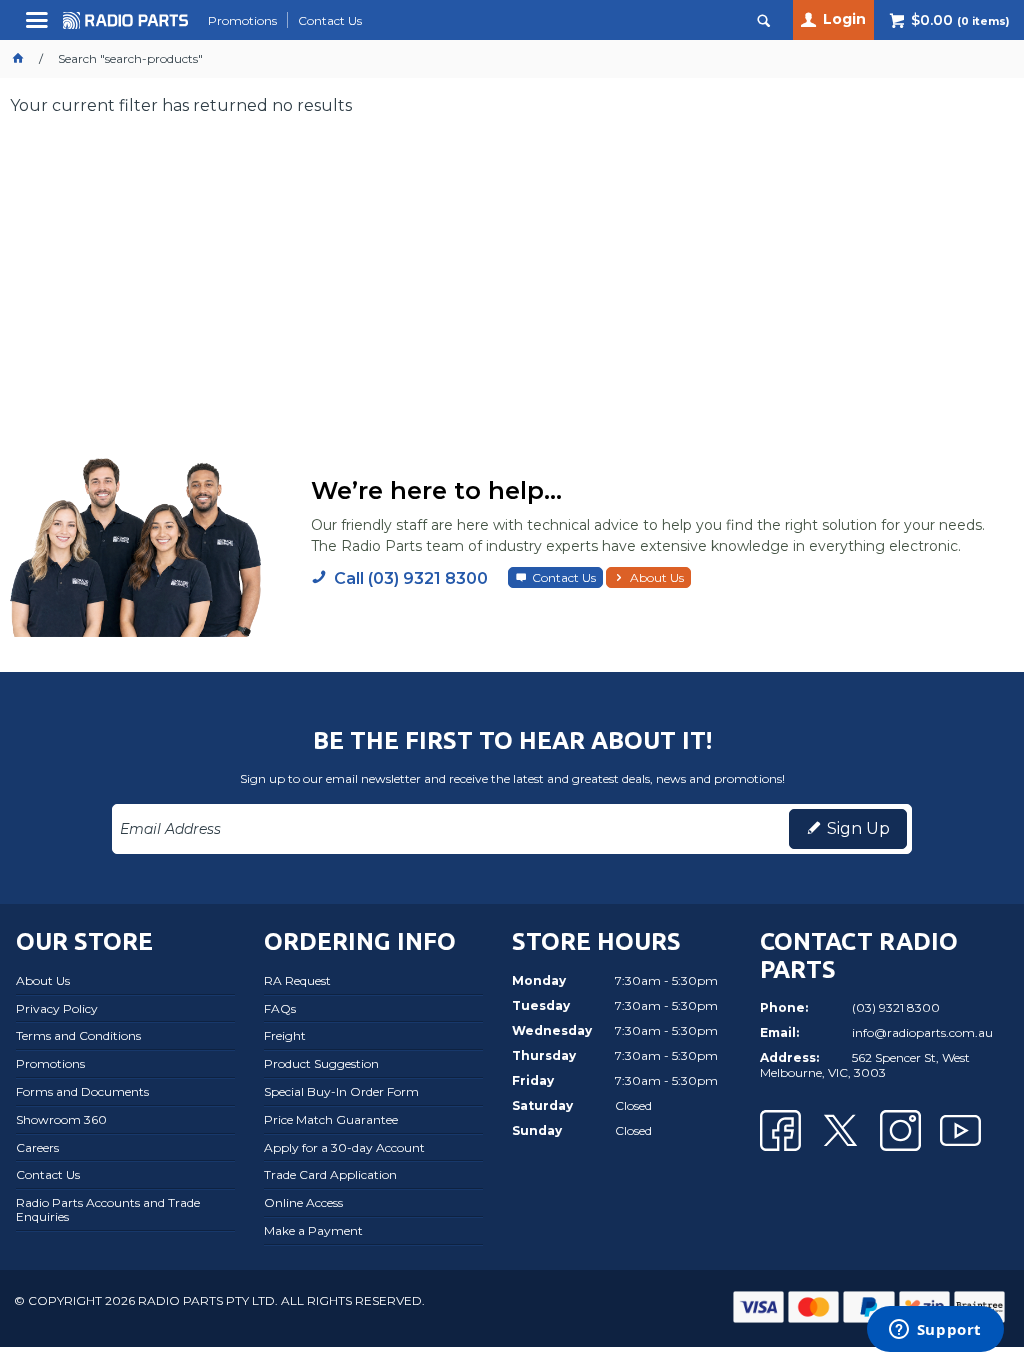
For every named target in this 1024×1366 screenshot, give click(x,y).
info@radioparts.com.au (922, 1032)
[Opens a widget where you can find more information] (935, 1331)
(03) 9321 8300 (896, 1007)
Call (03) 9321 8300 (411, 578)
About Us (657, 577)
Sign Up (858, 828)
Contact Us (564, 577)
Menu (39, 27)
